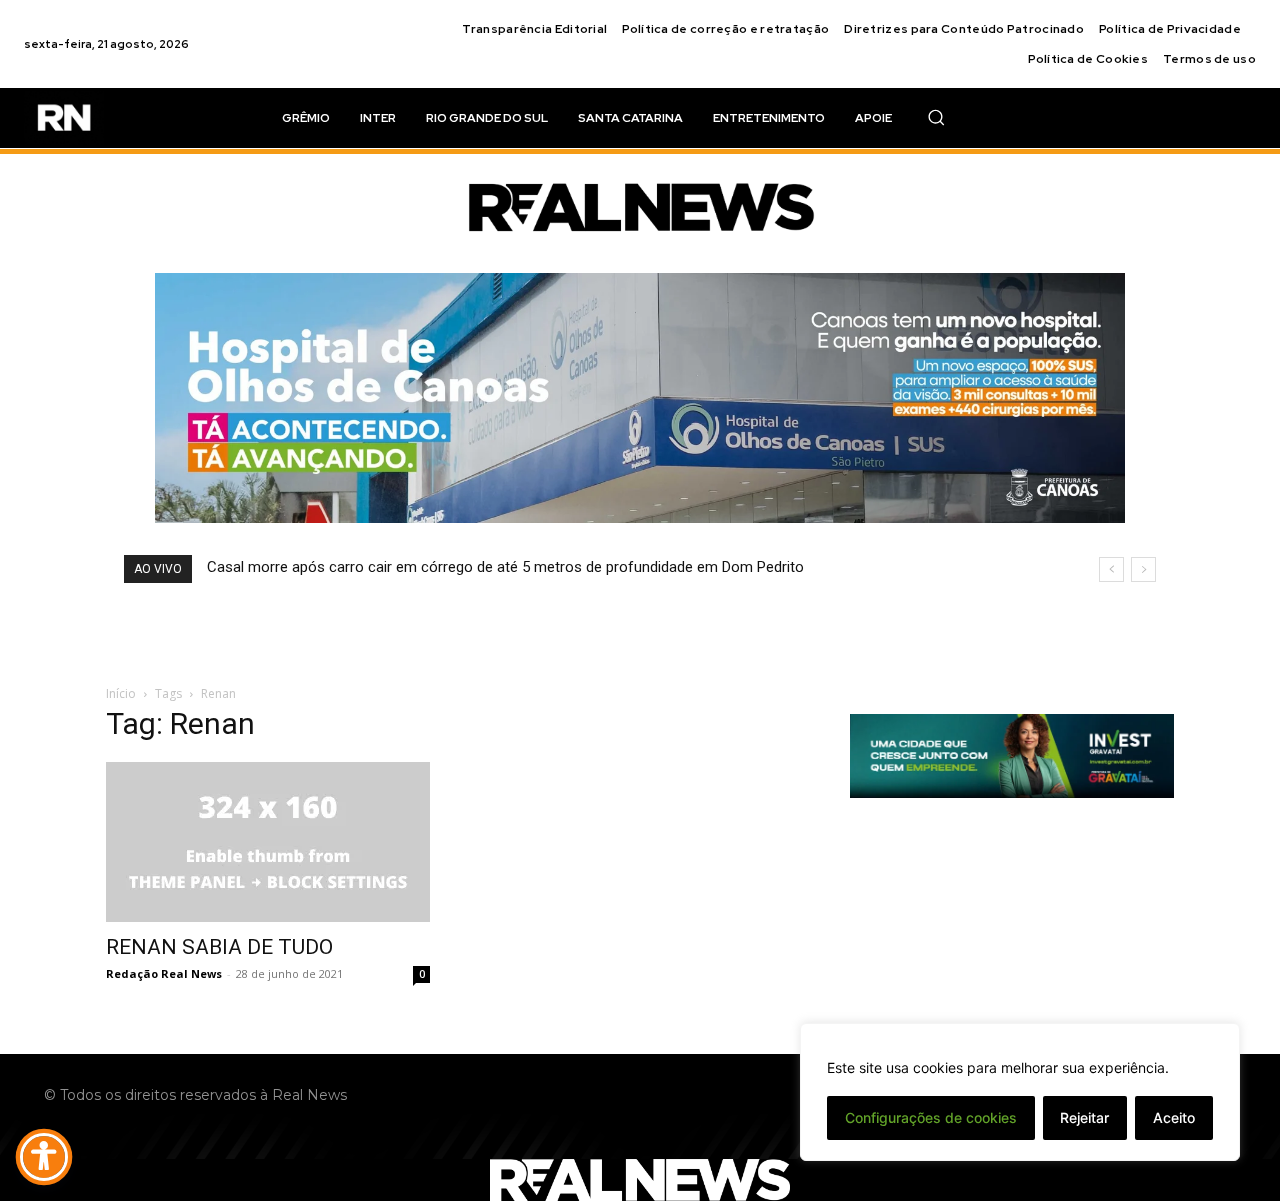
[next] (1143, 569)
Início (121, 693)
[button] (936, 117)
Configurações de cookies (931, 1117)
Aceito (1174, 1117)
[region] (1020, 1092)
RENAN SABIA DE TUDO (219, 947)
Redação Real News (164, 973)
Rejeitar (1084, 1117)
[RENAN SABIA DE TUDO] (268, 842)
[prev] (1111, 569)
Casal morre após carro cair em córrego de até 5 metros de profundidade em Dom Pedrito (505, 567)
